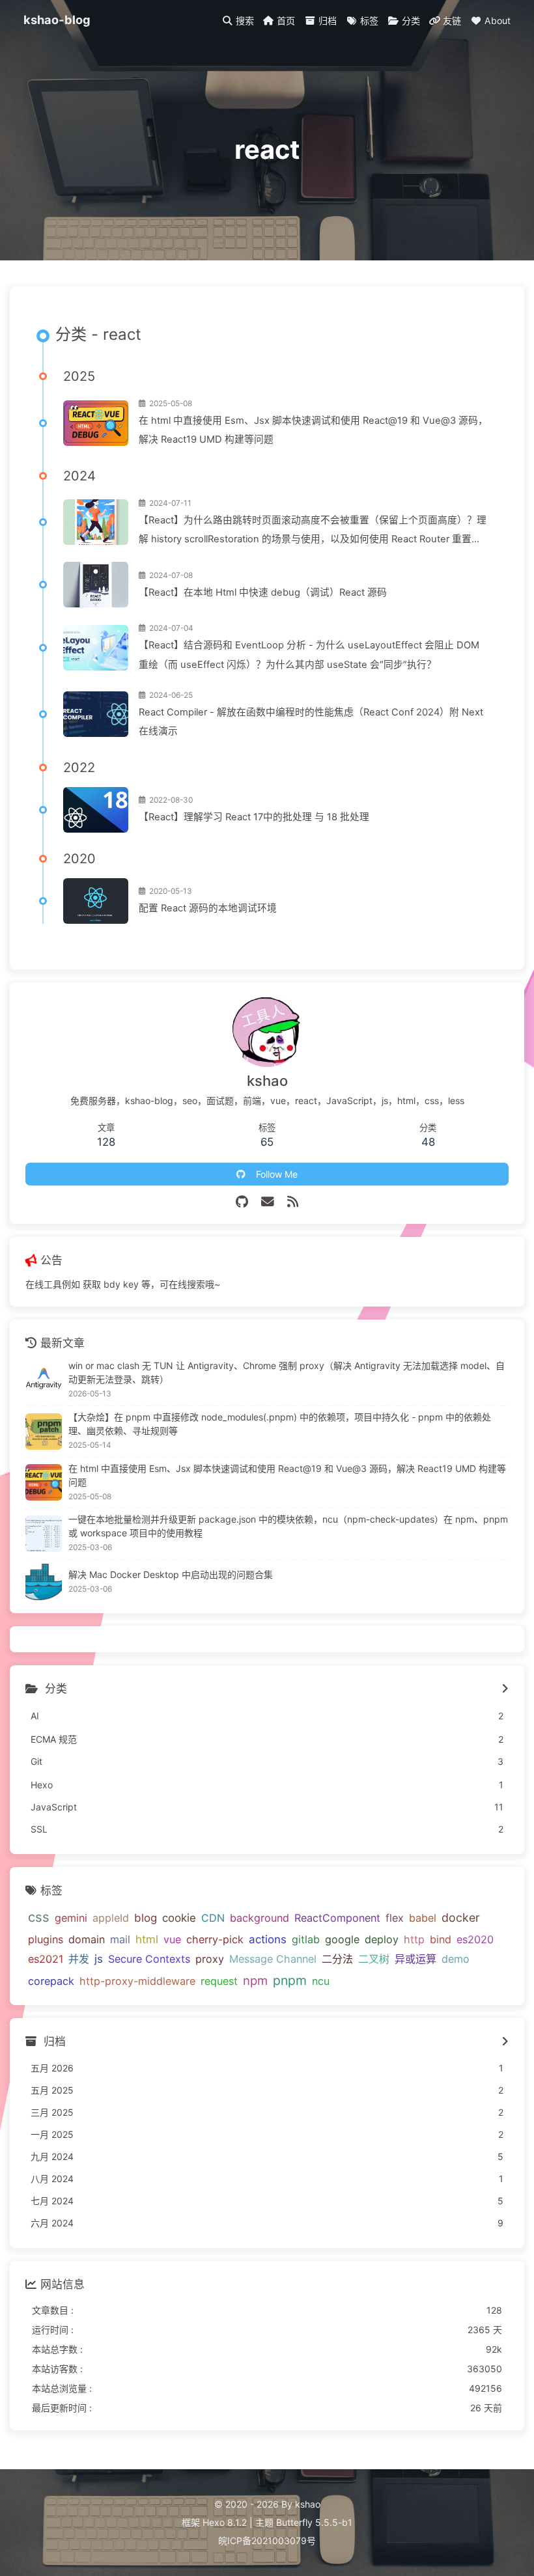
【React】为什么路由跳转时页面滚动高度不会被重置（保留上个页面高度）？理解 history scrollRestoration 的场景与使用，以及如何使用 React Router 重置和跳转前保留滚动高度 (313, 532)
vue (172, 1939)
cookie (179, 1918)
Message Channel (273, 1959)
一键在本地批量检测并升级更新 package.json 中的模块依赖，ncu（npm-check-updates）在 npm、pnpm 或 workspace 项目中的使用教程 (288, 1526)
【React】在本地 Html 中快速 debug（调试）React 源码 (263, 592)
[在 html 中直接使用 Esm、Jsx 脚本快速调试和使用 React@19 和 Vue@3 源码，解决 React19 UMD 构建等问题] (96, 423)
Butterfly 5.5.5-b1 (314, 2522)
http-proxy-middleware (137, 1981)
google (342, 1939)
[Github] (242, 1202)
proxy (210, 1959)
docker (461, 1918)
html (147, 1939)
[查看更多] (505, 1689)
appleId (111, 1918)
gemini (71, 1918)
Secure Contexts (149, 1959)
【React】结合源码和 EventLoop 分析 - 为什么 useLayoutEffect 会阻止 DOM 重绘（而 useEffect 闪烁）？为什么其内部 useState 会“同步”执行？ (309, 655)
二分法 (337, 1959)
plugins (46, 1939)
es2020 (475, 1939)
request (219, 1981)
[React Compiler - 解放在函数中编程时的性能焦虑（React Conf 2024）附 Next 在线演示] (96, 714)
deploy (382, 1939)
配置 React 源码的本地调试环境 (208, 908)
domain (87, 1939)
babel (423, 1918)
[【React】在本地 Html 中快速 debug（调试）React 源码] (96, 585)
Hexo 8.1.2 (225, 2522)
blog (146, 1918)
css (39, 1917)
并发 (79, 1959)
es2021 (46, 1959)
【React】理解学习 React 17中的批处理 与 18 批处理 (254, 817)
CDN (213, 1918)
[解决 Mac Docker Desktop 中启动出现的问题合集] (44, 1582)
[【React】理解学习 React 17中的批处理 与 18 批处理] (96, 810)
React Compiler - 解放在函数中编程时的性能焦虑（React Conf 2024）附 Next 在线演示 (311, 722)
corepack (51, 1981)
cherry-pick (215, 1939)
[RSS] (293, 1202)
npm (255, 1980)
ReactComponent (337, 1918)
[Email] (268, 1202)
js (99, 1959)
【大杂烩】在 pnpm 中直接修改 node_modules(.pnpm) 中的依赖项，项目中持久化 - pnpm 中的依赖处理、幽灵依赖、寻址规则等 (280, 1424)
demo (456, 1959)
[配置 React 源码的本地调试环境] (96, 901)
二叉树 (374, 1959)
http (414, 1939)
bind (441, 1939)
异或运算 (415, 1959)
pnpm (290, 1980)
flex (395, 1918)
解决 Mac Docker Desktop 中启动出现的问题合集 (171, 1574)
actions (268, 1939)
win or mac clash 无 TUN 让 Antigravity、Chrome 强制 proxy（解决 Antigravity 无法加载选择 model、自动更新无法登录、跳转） (287, 1372)
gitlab (306, 1939)
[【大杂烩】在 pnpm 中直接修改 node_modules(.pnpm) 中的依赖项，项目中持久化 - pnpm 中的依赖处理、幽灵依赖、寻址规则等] (44, 1432)
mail (120, 1939)
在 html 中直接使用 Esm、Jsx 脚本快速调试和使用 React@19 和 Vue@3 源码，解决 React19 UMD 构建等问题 (313, 430)
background (260, 1918)
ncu (321, 1981)
